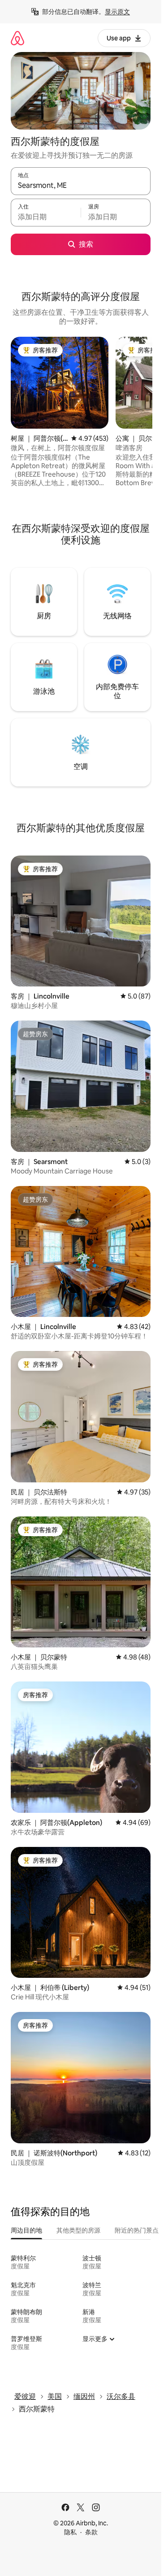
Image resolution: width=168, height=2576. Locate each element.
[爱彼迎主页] (17, 38)
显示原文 (117, 12)
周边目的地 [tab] (26, 2230)
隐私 (70, 2532)
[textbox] (46, 217)
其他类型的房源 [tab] (78, 2230)
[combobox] (81, 185)
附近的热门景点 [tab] (137, 2230)
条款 (91, 2532)
